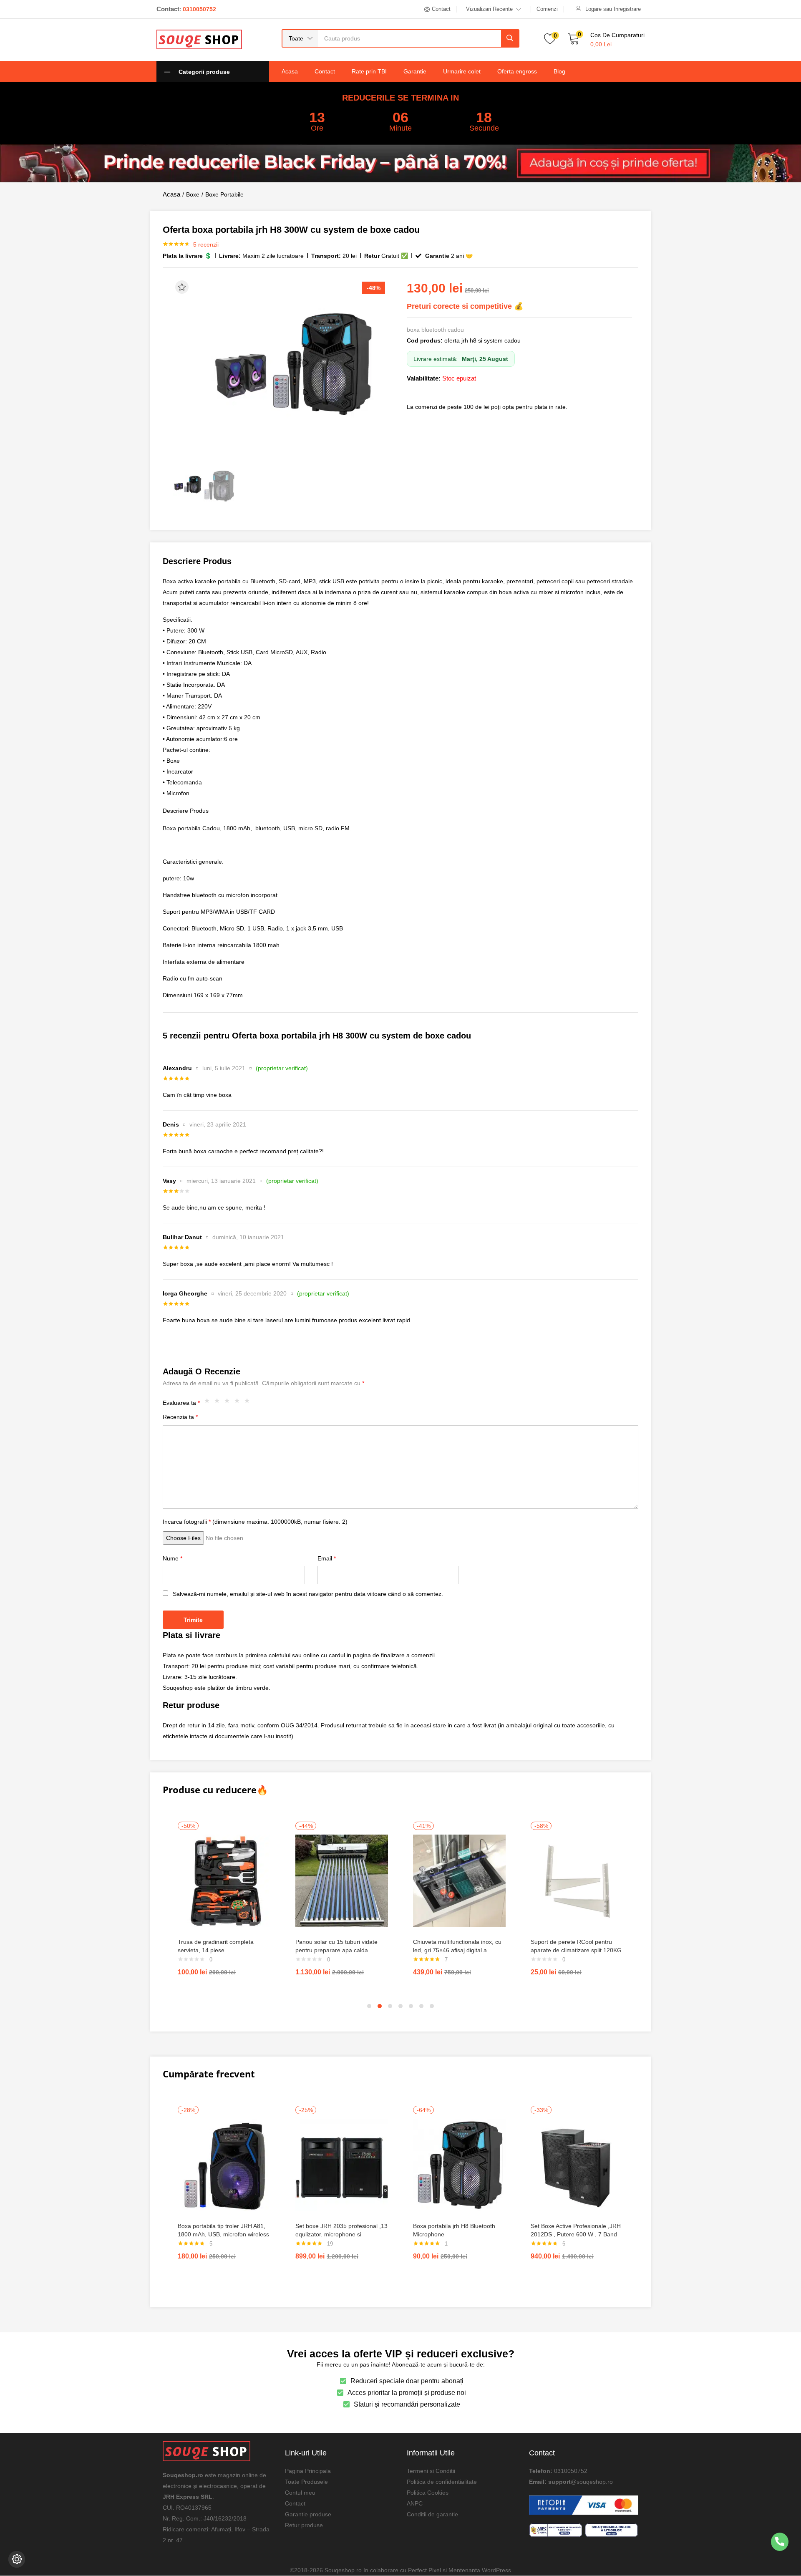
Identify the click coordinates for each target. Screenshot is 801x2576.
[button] (300, 38)
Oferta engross (517, 71)
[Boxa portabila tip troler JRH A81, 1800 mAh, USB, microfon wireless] (224, 2165)
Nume (173, 1558)
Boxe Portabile (224, 194)
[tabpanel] (224, 1902)
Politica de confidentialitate (442, 2482)
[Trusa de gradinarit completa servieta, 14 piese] (224, 1880)
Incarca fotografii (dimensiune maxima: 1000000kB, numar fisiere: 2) (255, 1522)
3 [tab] (390, 2006)
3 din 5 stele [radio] (229, 1403)
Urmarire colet (462, 71)
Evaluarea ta (181, 1403)
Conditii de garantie (432, 2514)
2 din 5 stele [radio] (219, 1403)
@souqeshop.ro (592, 2482)
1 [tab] (369, 2006)
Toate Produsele (306, 2482)
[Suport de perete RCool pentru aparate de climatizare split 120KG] (577, 1880)
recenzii (206, 244)
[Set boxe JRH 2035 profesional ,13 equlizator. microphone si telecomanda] (342, 2165)
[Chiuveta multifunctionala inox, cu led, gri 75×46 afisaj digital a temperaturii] (459, 1880)
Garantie (415, 71)
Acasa (290, 71)
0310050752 (571, 2471)
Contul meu (300, 2493)
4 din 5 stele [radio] (239, 1403)
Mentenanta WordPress (480, 2570)
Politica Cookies (428, 2493)
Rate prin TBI (369, 71)
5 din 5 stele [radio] (249, 1403)
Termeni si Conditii (431, 2471)
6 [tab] (421, 2006)
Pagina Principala (308, 2471)
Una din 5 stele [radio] (209, 1403)
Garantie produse (308, 2514)
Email (327, 1558)
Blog (559, 71)
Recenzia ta (180, 1417)
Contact (325, 71)
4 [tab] (400, 2006)
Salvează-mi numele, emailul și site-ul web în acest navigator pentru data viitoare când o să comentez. (308, 1594)
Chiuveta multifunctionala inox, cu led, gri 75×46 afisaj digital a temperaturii (457, 1950)
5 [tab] (411, 2006)
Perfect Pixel (424, 2570)
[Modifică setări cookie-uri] (17, 2559)
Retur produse (304, 2525)
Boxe (193, 194)
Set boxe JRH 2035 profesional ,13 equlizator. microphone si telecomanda (341, 2234)
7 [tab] (432, 2006)
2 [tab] (380, 2006)
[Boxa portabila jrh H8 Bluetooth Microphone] (459, 2165)
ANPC (415, 2503)
